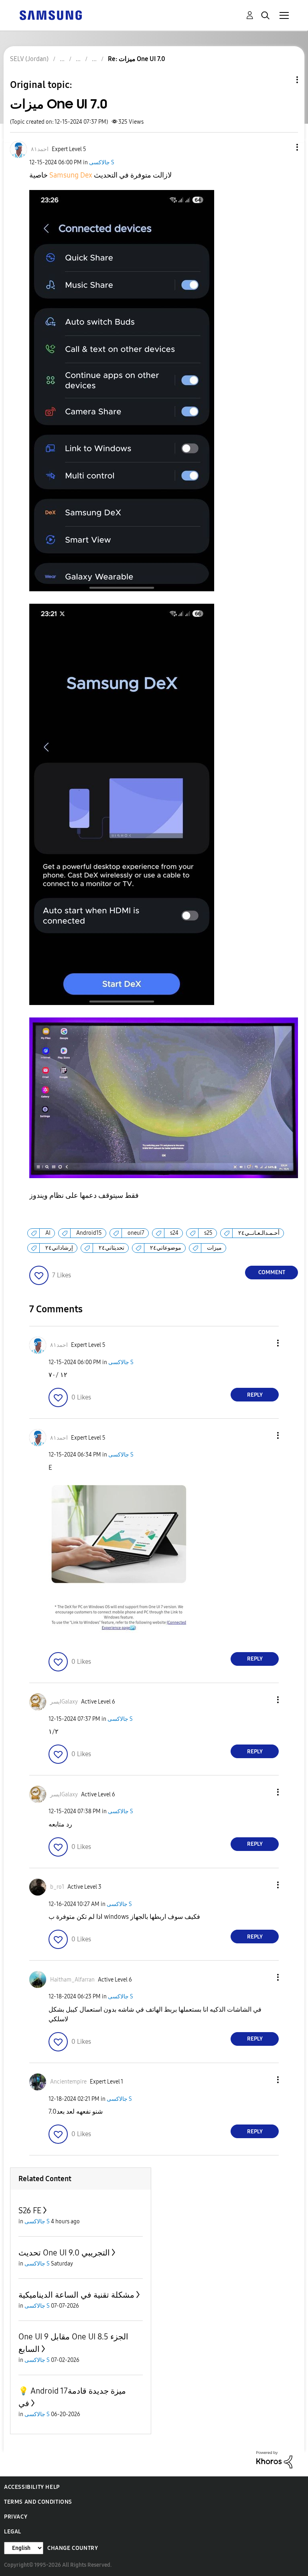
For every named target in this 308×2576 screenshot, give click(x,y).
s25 (208, 1233)
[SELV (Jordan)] (51, 15)
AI (48, 1233)
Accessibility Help (32, 2487)
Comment (272, 1272)
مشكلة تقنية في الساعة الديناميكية (76, 2295)
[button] (284, 147)
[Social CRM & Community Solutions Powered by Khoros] (274, 2459)
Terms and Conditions (38, 2502)
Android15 (89, 1233)
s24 (174, 1233)
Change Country (73, 2548)
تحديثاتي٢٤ (111, 1248)
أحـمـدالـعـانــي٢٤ (259, 1233)
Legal (13, 2532)
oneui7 (136, 1233)
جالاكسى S (102, 162)
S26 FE (30, 2210)
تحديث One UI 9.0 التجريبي (64, 2253)
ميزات (214, 1248)
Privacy (16, 2517)
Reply (255, 1395)
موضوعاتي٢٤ (166, 1248)
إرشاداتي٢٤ (59, 1248)
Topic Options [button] (284, 80)
